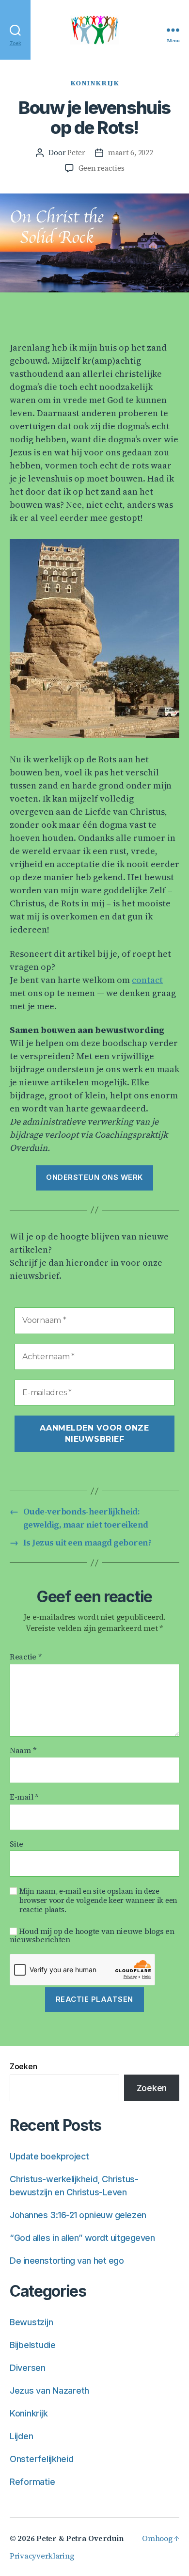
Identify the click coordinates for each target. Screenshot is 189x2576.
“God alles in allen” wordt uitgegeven (82, 2238)
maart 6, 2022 (131, 153)
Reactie (26, 1657)
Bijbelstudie (33, 2345)
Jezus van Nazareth (49, 2391)
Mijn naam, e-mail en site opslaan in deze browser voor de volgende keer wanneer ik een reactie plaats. (98, 1900)
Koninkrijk (94, 83)
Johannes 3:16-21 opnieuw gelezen (78, 2215)
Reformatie (32, 2482)
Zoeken (23, 2066)
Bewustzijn (31, 2322)
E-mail (24, 1797)
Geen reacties (102, 168)
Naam (23, 1751)
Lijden (21, 2436)
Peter (76, 153)
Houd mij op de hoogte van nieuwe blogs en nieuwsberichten (92, 1935)
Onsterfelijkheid (42, 2459)
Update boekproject (49, 2156)
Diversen (28, 2368)
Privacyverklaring (42, 2556)
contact (147, 980)
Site (16, 1844)
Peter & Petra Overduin (80, 2538)
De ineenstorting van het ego (67, 2261)
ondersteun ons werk (94, 1177)
